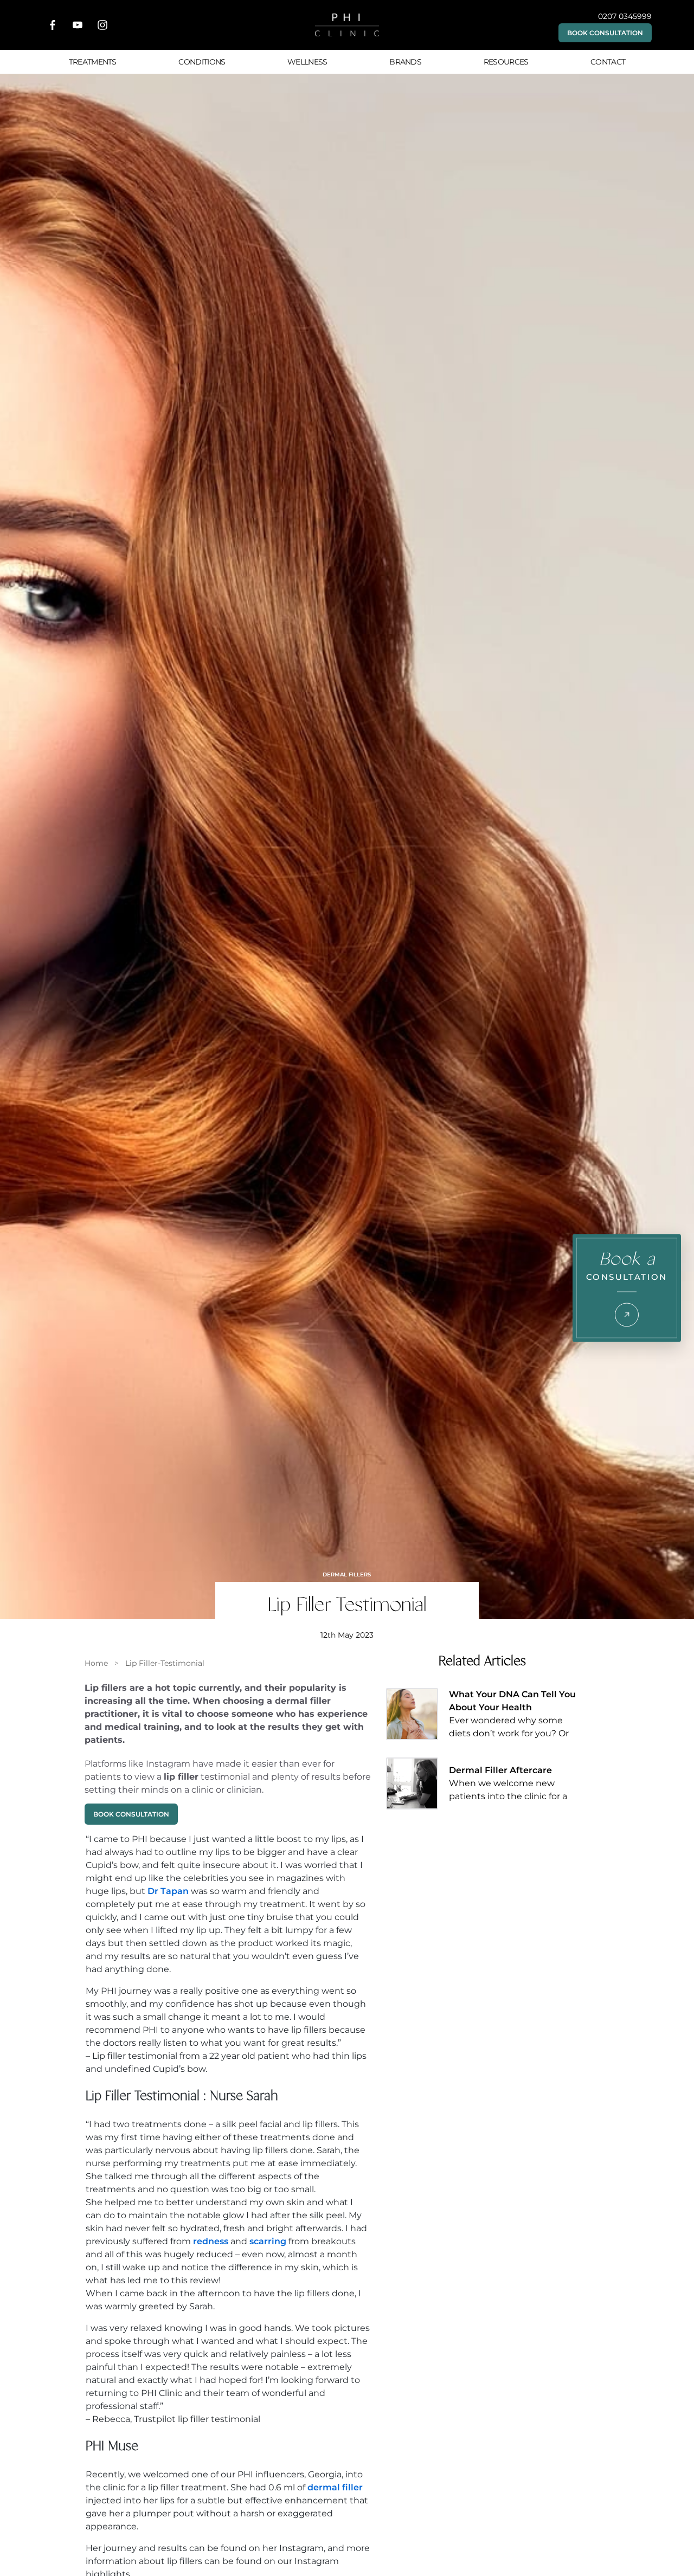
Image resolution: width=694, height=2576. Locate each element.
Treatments (93, 62)
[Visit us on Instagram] (102, 25)
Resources (506, 62)
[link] (96, 1663)
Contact (608, 62)
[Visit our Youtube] (78, 25)
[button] (605, 33)
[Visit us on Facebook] (53, 25)
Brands (405, 62)
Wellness (307, 62)
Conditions (202, 62)
